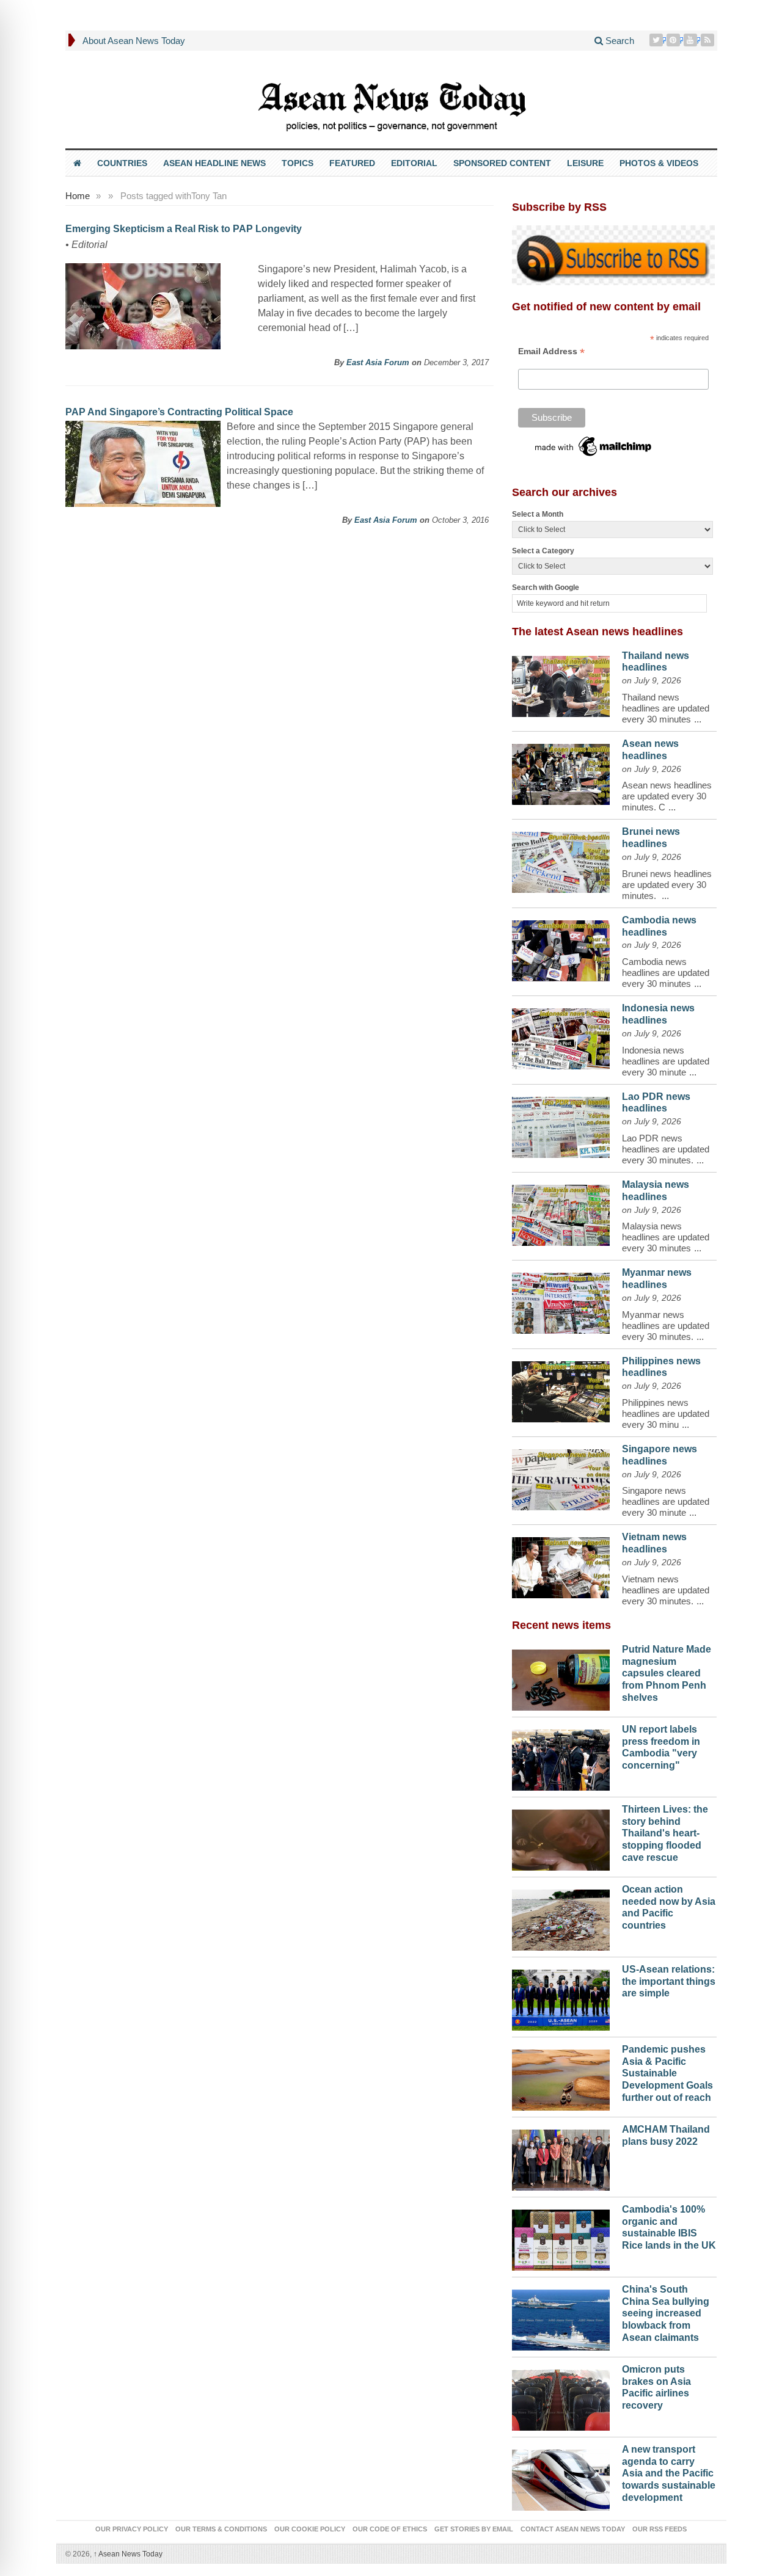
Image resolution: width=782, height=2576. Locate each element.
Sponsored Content (502, 163)
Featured (352, 163)
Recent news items (561, 1625)
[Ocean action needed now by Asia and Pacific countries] (561, 1917)
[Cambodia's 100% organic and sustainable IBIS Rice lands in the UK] (561, 2237)
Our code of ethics (390, 2529)
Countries (122, 163)
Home (78, 196)
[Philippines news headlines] (561, 1389)
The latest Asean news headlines (597, 631)
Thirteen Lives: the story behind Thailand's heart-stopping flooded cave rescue (665, 1833)
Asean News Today (128, 2554)
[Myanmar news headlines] (561, 1300)
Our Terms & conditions (221, 2529)
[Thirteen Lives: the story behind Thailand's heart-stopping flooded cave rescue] (561, 1837)
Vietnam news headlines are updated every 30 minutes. (666, 1590)
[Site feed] (709, 40)
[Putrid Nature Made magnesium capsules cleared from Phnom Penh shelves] (561, 1677)
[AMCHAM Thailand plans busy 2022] (561, 2157)
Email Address (551, 351)
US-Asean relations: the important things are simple (669, 1981)
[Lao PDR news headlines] (561, 1124)
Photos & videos (659, 163)
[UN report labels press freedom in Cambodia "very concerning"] (561, 1757)
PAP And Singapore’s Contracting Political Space (179, 412)
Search (619, 41)
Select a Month (538, 514)
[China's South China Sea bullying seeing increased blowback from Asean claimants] (561, 2317)
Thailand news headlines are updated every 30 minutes (666, 708)
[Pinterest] (674, 40)
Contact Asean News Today (573, 2529)
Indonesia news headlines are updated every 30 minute (666, 1061)
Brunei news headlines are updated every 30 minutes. (667, 885)
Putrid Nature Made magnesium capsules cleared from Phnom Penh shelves (667, 1673)
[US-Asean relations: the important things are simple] (561, 1997)
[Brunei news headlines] (561, 859)
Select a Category (543, 551)
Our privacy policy (132, 2529)
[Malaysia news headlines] (561, 1212)
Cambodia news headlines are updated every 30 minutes (666, 973)
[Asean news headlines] (561, 771)
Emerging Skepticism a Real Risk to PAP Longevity (184, 229)
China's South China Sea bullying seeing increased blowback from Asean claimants (666, 2313)
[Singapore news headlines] (561, 1477)
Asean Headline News (214, 163)
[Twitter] (657, 40)
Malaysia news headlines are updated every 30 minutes (666, 1237)
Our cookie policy (310, 2529)
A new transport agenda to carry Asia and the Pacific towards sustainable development (669, 2473)
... (698, 719)
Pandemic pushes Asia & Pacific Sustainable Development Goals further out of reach (667, 2073)
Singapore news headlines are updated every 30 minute (666, 1501)
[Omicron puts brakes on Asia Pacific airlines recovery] (561, 2397)
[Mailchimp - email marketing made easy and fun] (594, 445)
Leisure (585, 163)
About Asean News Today (134, 41)
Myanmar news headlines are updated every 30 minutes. (666, 1326)
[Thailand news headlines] (561, 683)
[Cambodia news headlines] (561, 948)
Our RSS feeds (660, 2529)
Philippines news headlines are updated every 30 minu (666, 1414)
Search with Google (546, 588)
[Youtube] (692, 40)
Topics (298, 163)
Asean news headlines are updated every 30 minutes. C (667, 796)
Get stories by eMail (474, 2529)
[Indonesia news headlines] (561, 1036)
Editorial (414, 163)
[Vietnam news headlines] (561, 1565)
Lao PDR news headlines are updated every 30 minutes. (666, 1149)
